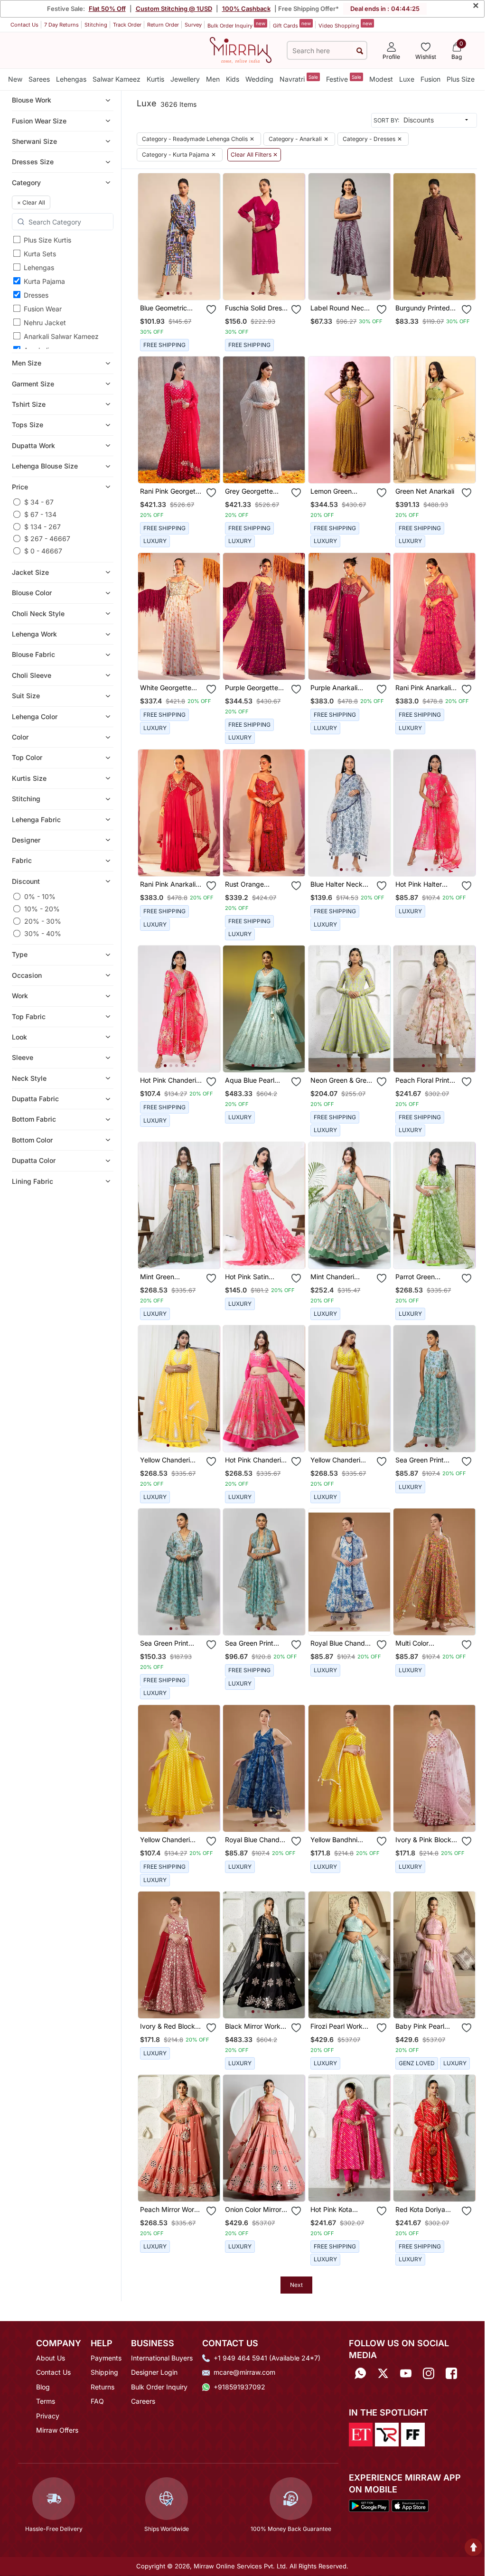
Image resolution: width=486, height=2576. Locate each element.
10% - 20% (42, 909)
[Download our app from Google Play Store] (369, 2505)
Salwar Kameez (117, 79)
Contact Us (24, 25)
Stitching (96, 25)
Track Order (127, 25)
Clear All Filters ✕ (254, 155)
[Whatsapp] (360, 2373)
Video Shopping (345, 25)
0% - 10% (40, 896)
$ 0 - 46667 (43, 551)
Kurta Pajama (44, 281)
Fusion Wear (43, 309)
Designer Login (154, 2372)
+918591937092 (239, 2387)
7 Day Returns (61, 25)
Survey (193, 25)
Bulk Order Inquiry (236, 25)
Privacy (48, 2416)
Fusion (430, 79)
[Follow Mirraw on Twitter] (383, 2373)
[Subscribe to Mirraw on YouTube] (406, 2373)
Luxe (407, 79)
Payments (106, 2358)
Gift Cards (292, 25)
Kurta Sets (40, 254)
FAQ (97, 2401)
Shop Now (187, 286)
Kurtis (155, 79)
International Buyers (162, 2358)
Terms (46, 2401)
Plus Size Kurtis (47, 240)
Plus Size (461, 79)
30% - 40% (43, 933)
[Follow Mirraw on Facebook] (451, 2373)
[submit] (360, 51)
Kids (233, 79)
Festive (344, 79)
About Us (51, 2358)
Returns (103, 2387)
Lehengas (71, 79)
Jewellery (185, 79)
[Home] (241, 49)
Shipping (104, 2372)
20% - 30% (43, 921)
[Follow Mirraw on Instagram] (429, 2373)
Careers (143, 2401)
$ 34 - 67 (39, 502)
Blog (43, 2387)
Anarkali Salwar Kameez (61, 336)
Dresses (36, 295)
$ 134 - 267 (42, 527)
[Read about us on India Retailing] (387, 2434)
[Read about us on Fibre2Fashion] (413, 2434)
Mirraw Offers (57, 2430)
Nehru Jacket (45, 323)
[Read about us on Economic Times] (361, 2434)
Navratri (299, 79)
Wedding (259, 79)
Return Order (163, 25)
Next (296, 2285)
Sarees (39, 79)
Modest (381, 79)
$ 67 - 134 (40, 514)
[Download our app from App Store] (410, 2505)
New (15, 79)
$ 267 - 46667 (47, 539)
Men (213, 79)
